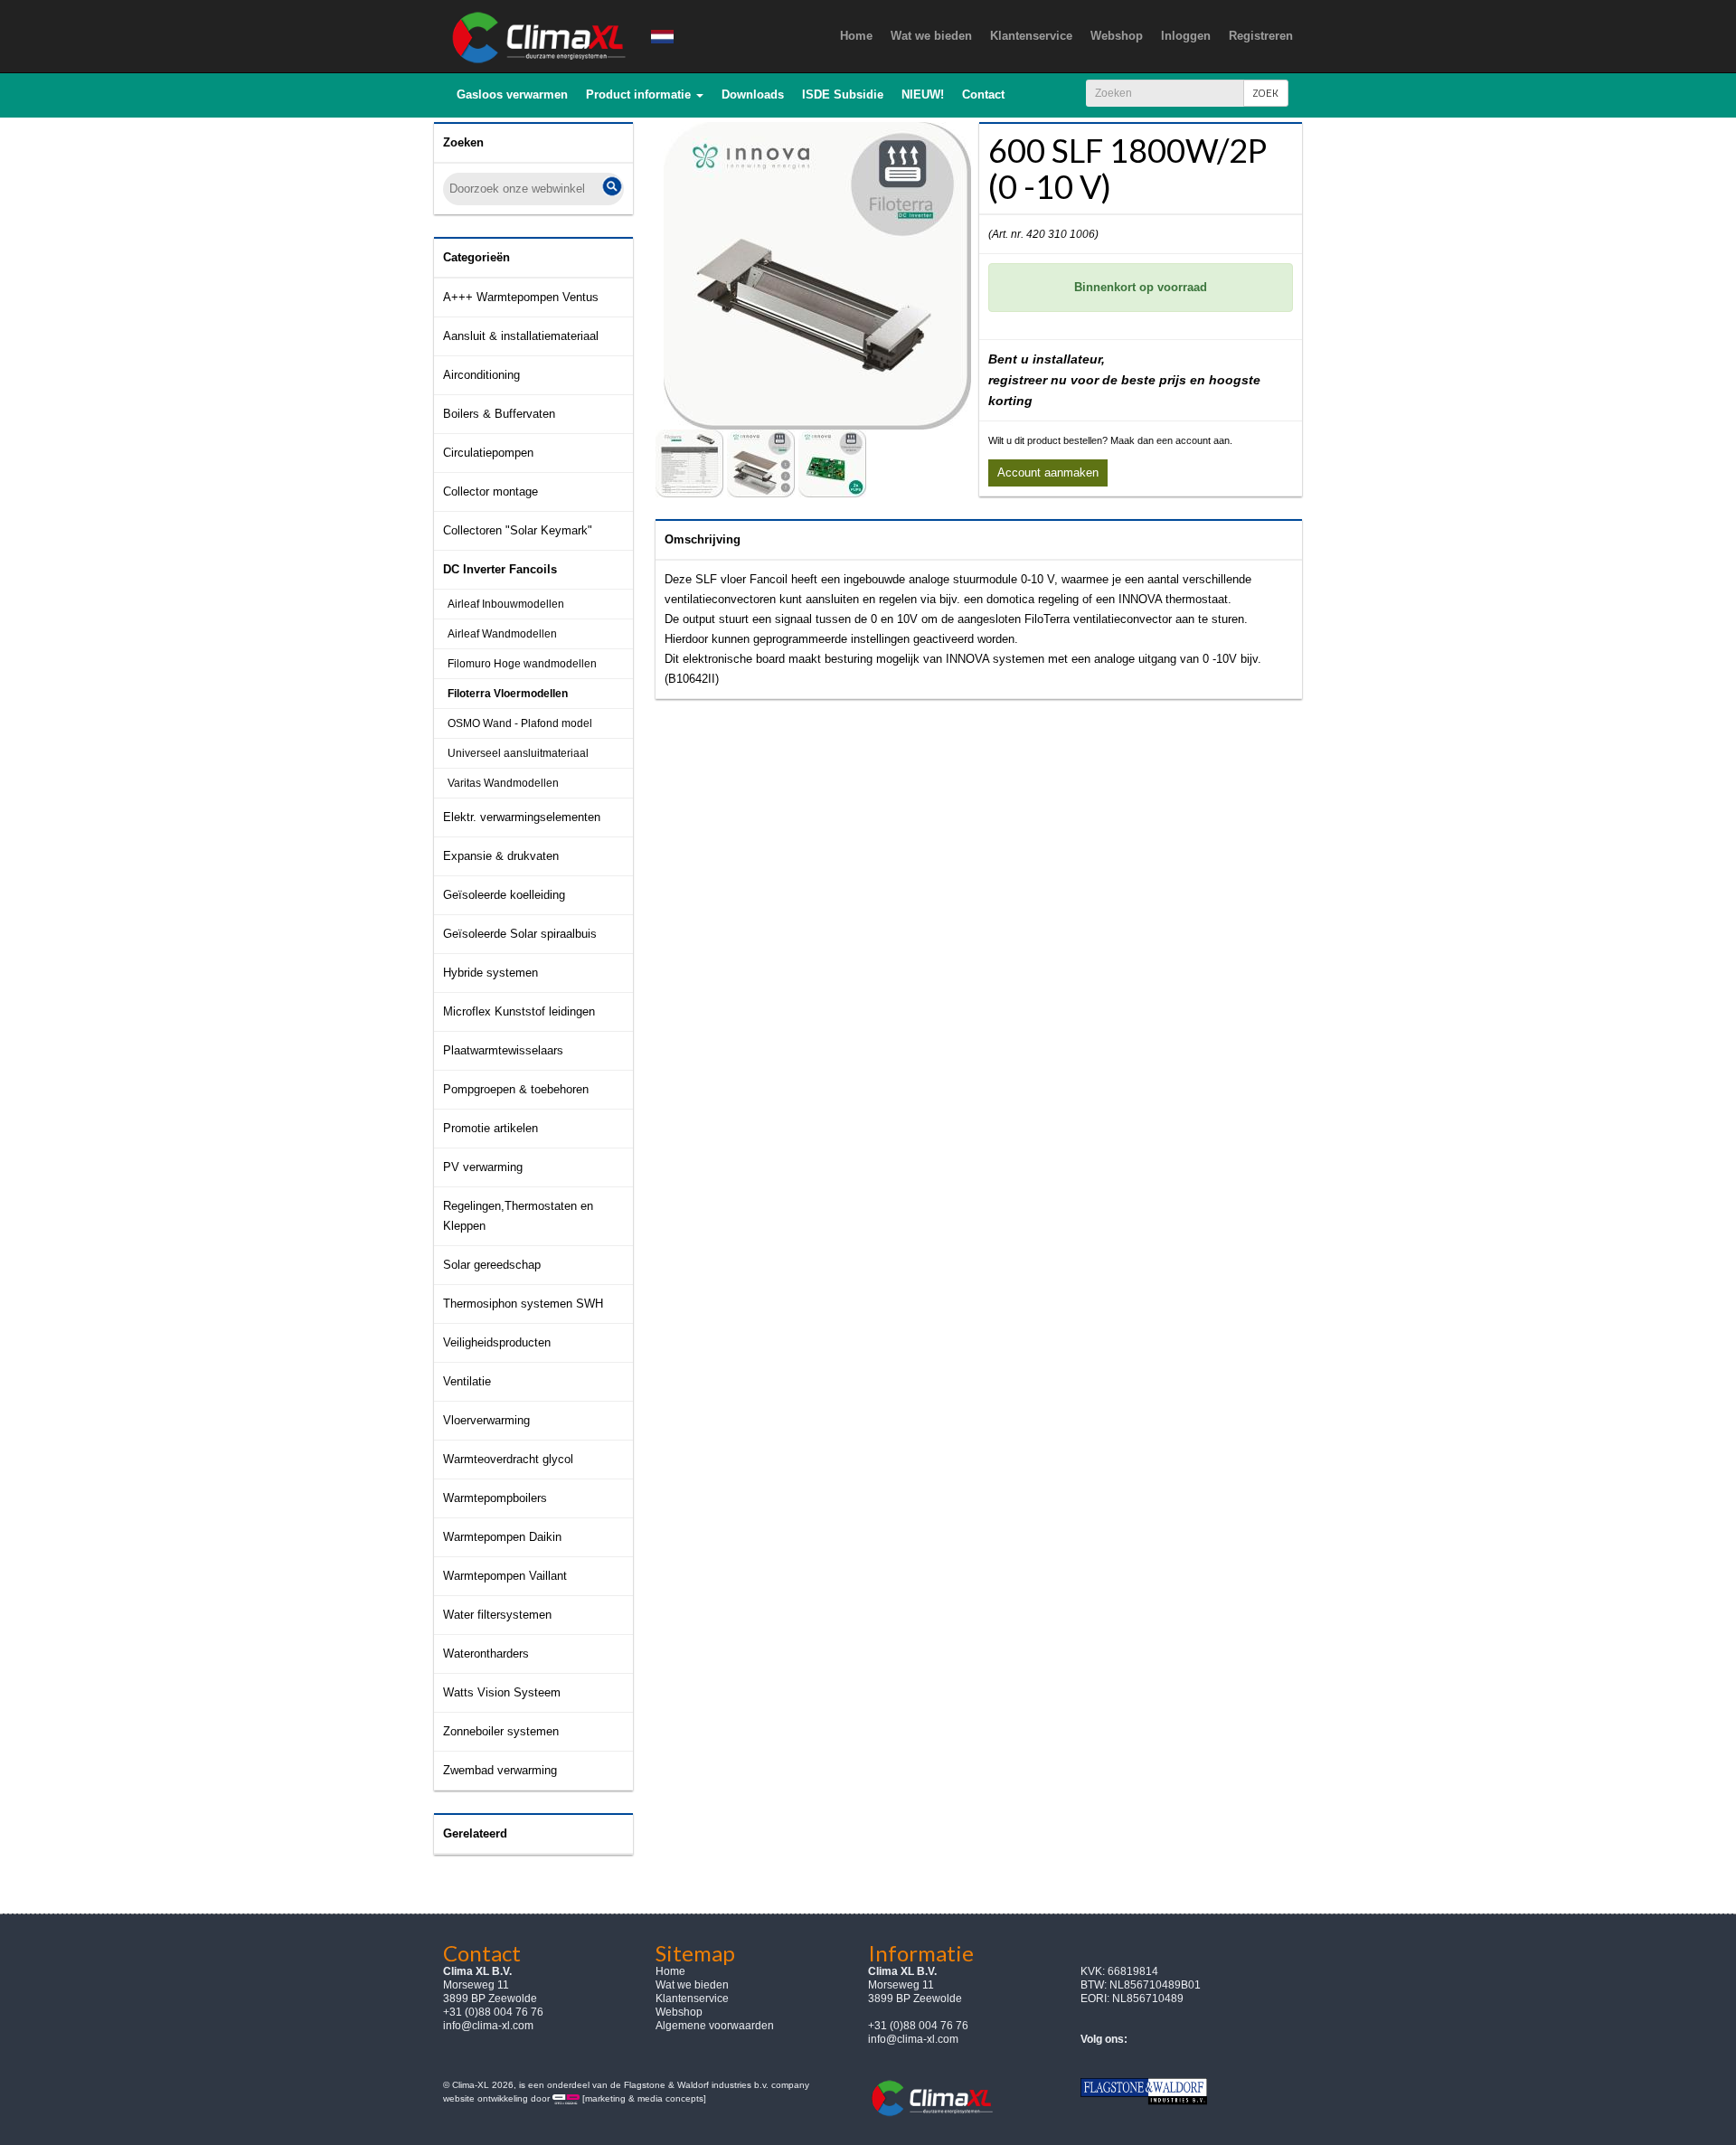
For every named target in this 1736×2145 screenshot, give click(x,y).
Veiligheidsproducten (497, 1342)
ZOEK (1266, 93)
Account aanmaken (1048, 472)
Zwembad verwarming (500, 1770)
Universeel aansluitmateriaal (518, 753)
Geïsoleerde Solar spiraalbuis (520, 934)
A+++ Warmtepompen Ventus (521, 297)
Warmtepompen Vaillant (505, 1576)
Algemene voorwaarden (715, 2026)
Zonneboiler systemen (501, 1731)
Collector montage (491, 491)
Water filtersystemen (497, 1615)
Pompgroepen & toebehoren (516, 1089)
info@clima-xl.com (488, 2026)
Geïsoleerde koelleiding (504, 895)
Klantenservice (692, 1999)
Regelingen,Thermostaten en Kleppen (518, 1216)
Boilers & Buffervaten (499, 414)
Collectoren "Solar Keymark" (518, 530)
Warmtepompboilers (495, 1498)
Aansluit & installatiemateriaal (521, 336)
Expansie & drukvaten (501, 856)
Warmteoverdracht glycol (508, 1459)
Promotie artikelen (491, 1128)
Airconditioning (481, 375)
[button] (645, 95)
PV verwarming (483, 1167)
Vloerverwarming (486, 1420)
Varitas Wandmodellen (503, 783)
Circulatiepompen (488, 453)
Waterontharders (486, 1654)
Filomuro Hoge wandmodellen (522, 664)
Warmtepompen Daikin (502, 1537)
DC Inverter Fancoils (500, 569)
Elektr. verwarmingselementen (522, 817)
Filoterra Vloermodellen (508, 694)
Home (670, 1971)
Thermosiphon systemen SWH (523, 1304)
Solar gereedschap (492, 1265)
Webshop (679, 2012)
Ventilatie (467, 1381)
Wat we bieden (692, 1985)
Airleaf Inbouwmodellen (506, 604)
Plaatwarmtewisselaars (503, 1050)
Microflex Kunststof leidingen (519, 1011)
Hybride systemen (491, 973)
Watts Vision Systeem (502, 1692)
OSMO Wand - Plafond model (520, 723)
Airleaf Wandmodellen (502, 634)
